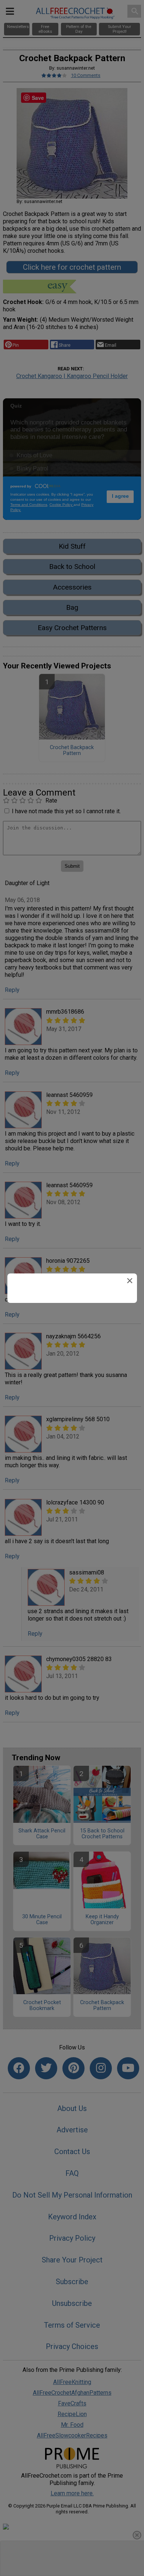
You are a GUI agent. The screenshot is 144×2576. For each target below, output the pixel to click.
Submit (72, 1343)
